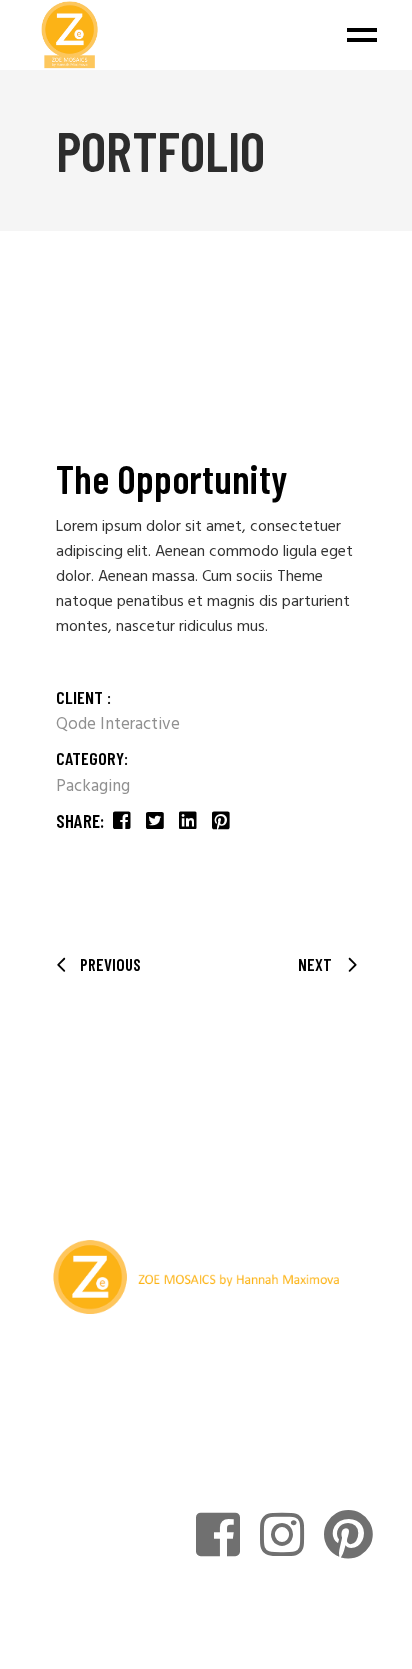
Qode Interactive (118, 724)
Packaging (93, 786)
